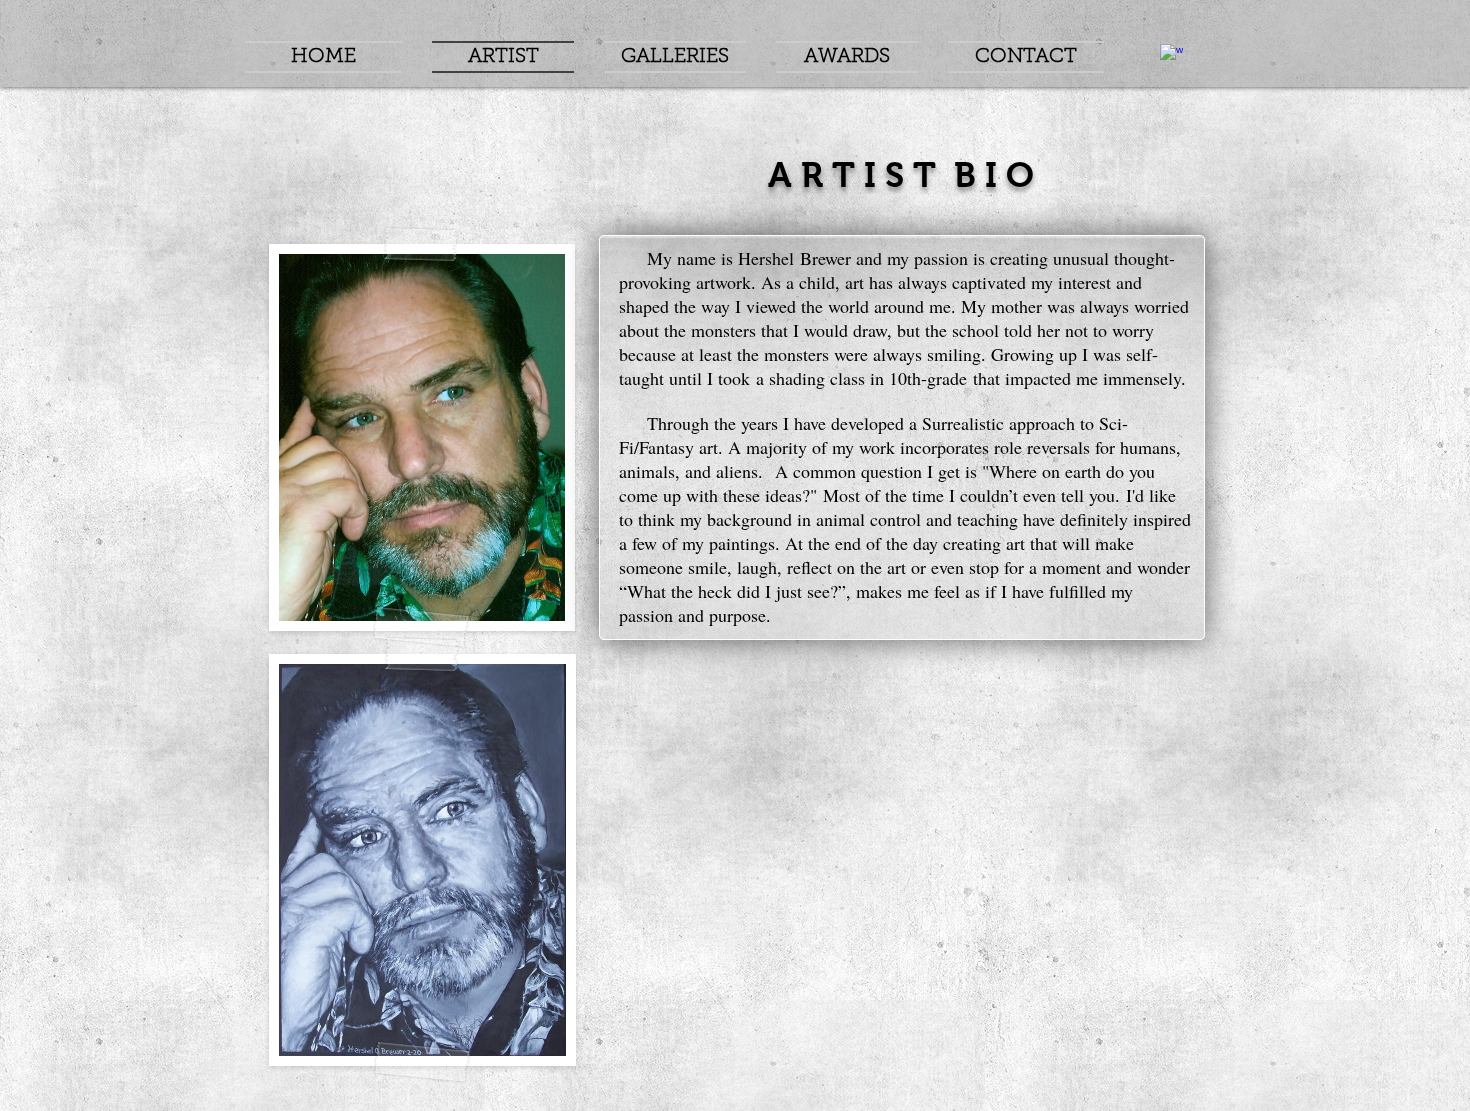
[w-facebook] (1171, 55)
